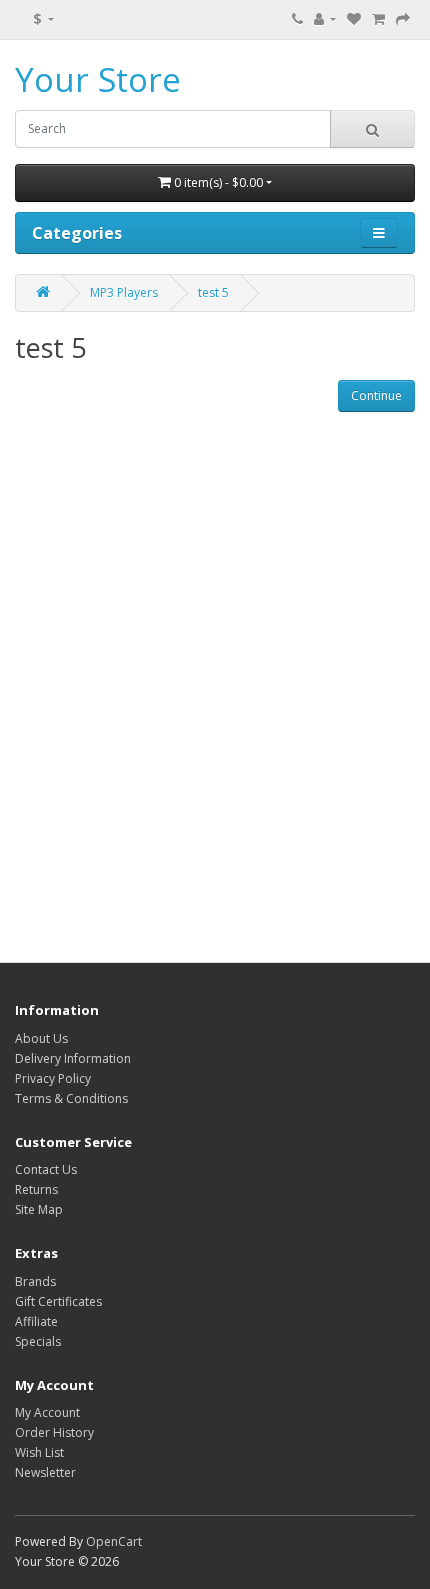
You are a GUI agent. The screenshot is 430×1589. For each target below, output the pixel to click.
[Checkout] (403, 19)
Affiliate (36, 1321)
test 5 (213, 292)
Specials (38, 1341)
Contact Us (46, 1169)
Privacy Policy (53, 1078)
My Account (47, 1412)
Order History (54, 1432)
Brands (35, 1281)
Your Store (98, 79)
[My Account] (325, 19)
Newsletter (45, 1472)
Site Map (39, 1209)
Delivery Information (73, 1058)
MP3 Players (124, 292)
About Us (41, 1038)
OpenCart (114, 1541)
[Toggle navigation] (379, 233)
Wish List (39, 1452)
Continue (376, 395)
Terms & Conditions (71, 1098)
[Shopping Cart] (378, 19)
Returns (36, 1189)
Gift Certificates (58, 1301)
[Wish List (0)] (354, 19)
